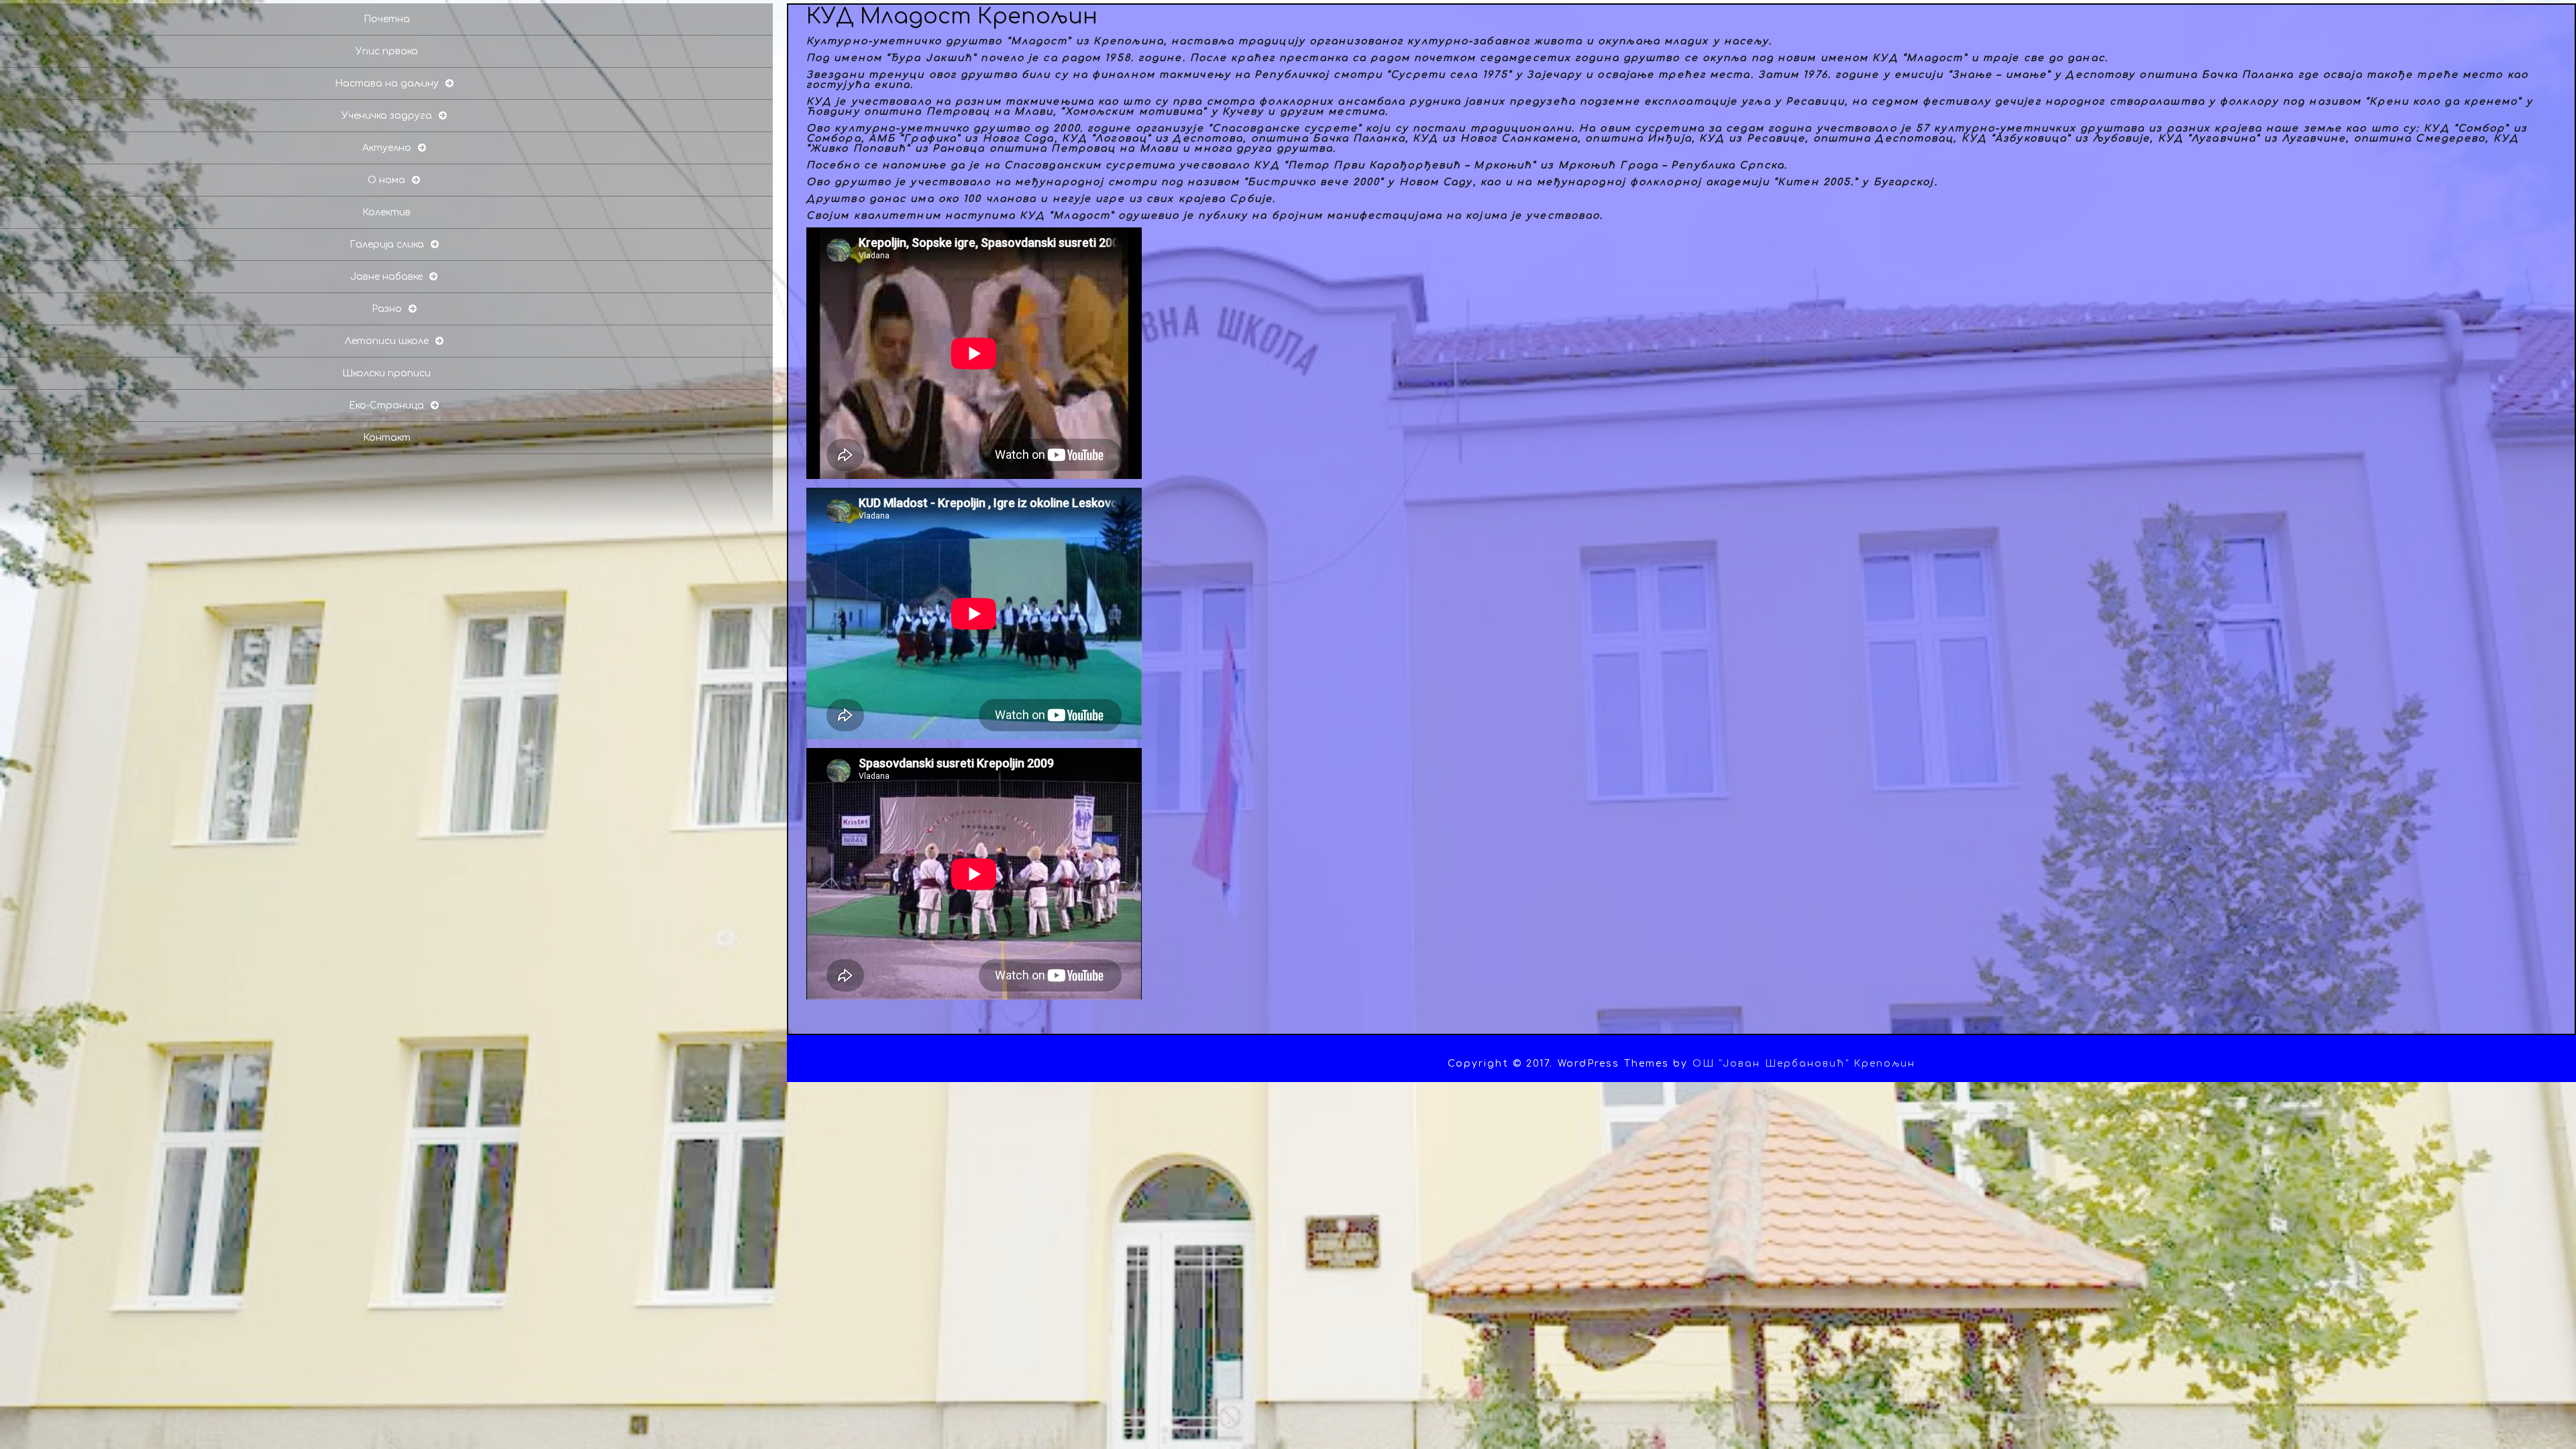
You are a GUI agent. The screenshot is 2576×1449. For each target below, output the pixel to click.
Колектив (386, 212)
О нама (386, 180)
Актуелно (387, 148)
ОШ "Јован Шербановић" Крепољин (1804, 1064)
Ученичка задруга (387, 116)
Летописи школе (387, 341)
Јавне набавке (386, 277)
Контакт (387, 438)
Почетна (387, 19)
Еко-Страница (386, 406)
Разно (387, 309)
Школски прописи (386, 373)
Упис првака (387, 51)
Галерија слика (387, 245)
